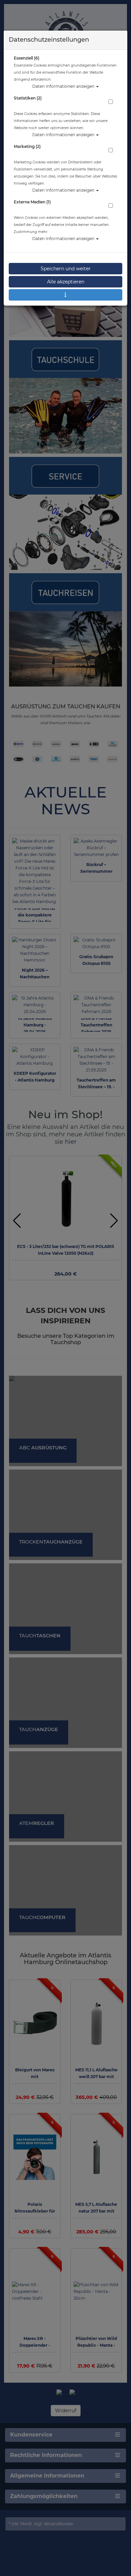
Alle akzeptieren (66, 282)
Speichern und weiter (66, 269)
